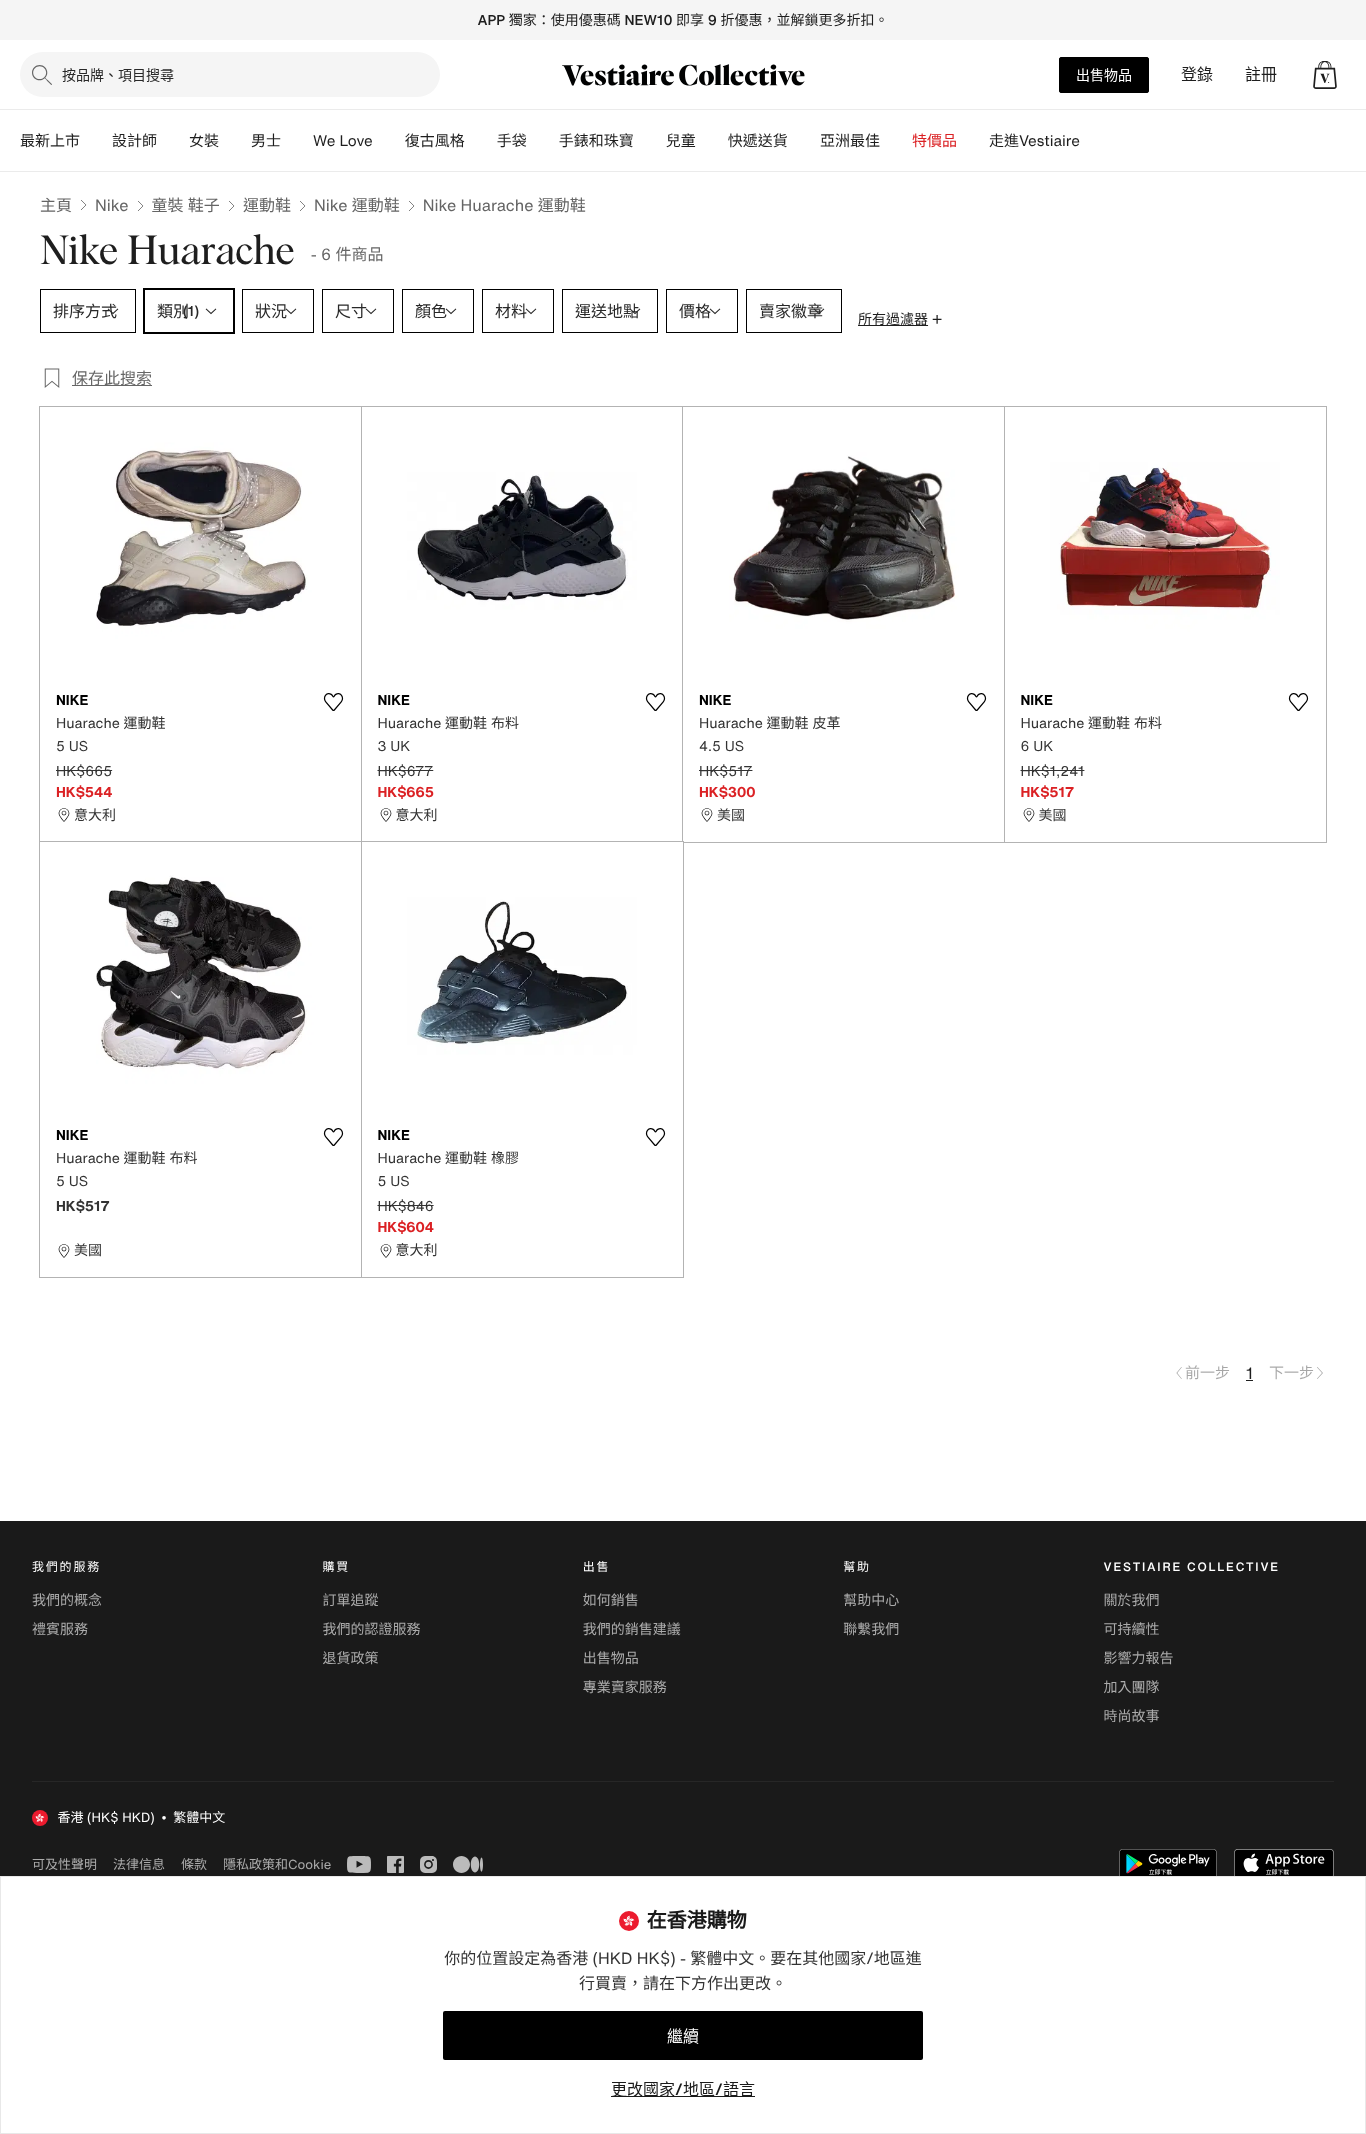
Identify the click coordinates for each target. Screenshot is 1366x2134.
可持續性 (1132, 1629)
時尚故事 (1132, 1716)
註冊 (1261, 74)
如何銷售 (611, 1600)
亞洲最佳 (850, 141)
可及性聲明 (64, 1864)
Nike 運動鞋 (357, 205)
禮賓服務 (60, 1629)
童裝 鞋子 (186, 205)
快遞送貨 (758, 141)
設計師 (134, 141)
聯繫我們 (871, 1629)
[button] (1325, 75)
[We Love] (389, 141)
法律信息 (139, 1864)
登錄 (1197, 74)
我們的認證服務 (371, 1629)
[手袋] (543, 141)
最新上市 (50, 141)
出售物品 (1104, 74)
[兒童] (712, 141)
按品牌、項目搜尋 (118, 74)
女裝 (204, 141)
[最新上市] (96, 141)
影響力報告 (1139, 1658)
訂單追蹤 (350, 1600)
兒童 (681, 141)
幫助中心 (871, 1600)
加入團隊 (1132, 1687)
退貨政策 (350, 1658)
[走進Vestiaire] (1096, 141)
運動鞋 (267, 205)
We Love (343, 141)
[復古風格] (481, 141)
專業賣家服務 (625, 1687)
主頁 (56, 205)
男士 (266, 141)
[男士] (297, 141)
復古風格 (435, 141)
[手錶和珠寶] (650, 141)
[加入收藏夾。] (334, 702)
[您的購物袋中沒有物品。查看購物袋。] (1325, 75)
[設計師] (173, 141)
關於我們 (1132, 1600)
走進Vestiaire (1034, 141)
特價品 (934, 141)
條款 (194, 1864)
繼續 (683, 2036)
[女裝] (235, 141)
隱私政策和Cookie (277, 1864)
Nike (112, 205)
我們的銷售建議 (632, 1629)
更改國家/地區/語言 (683, 2089)
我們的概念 (67, 1600)
